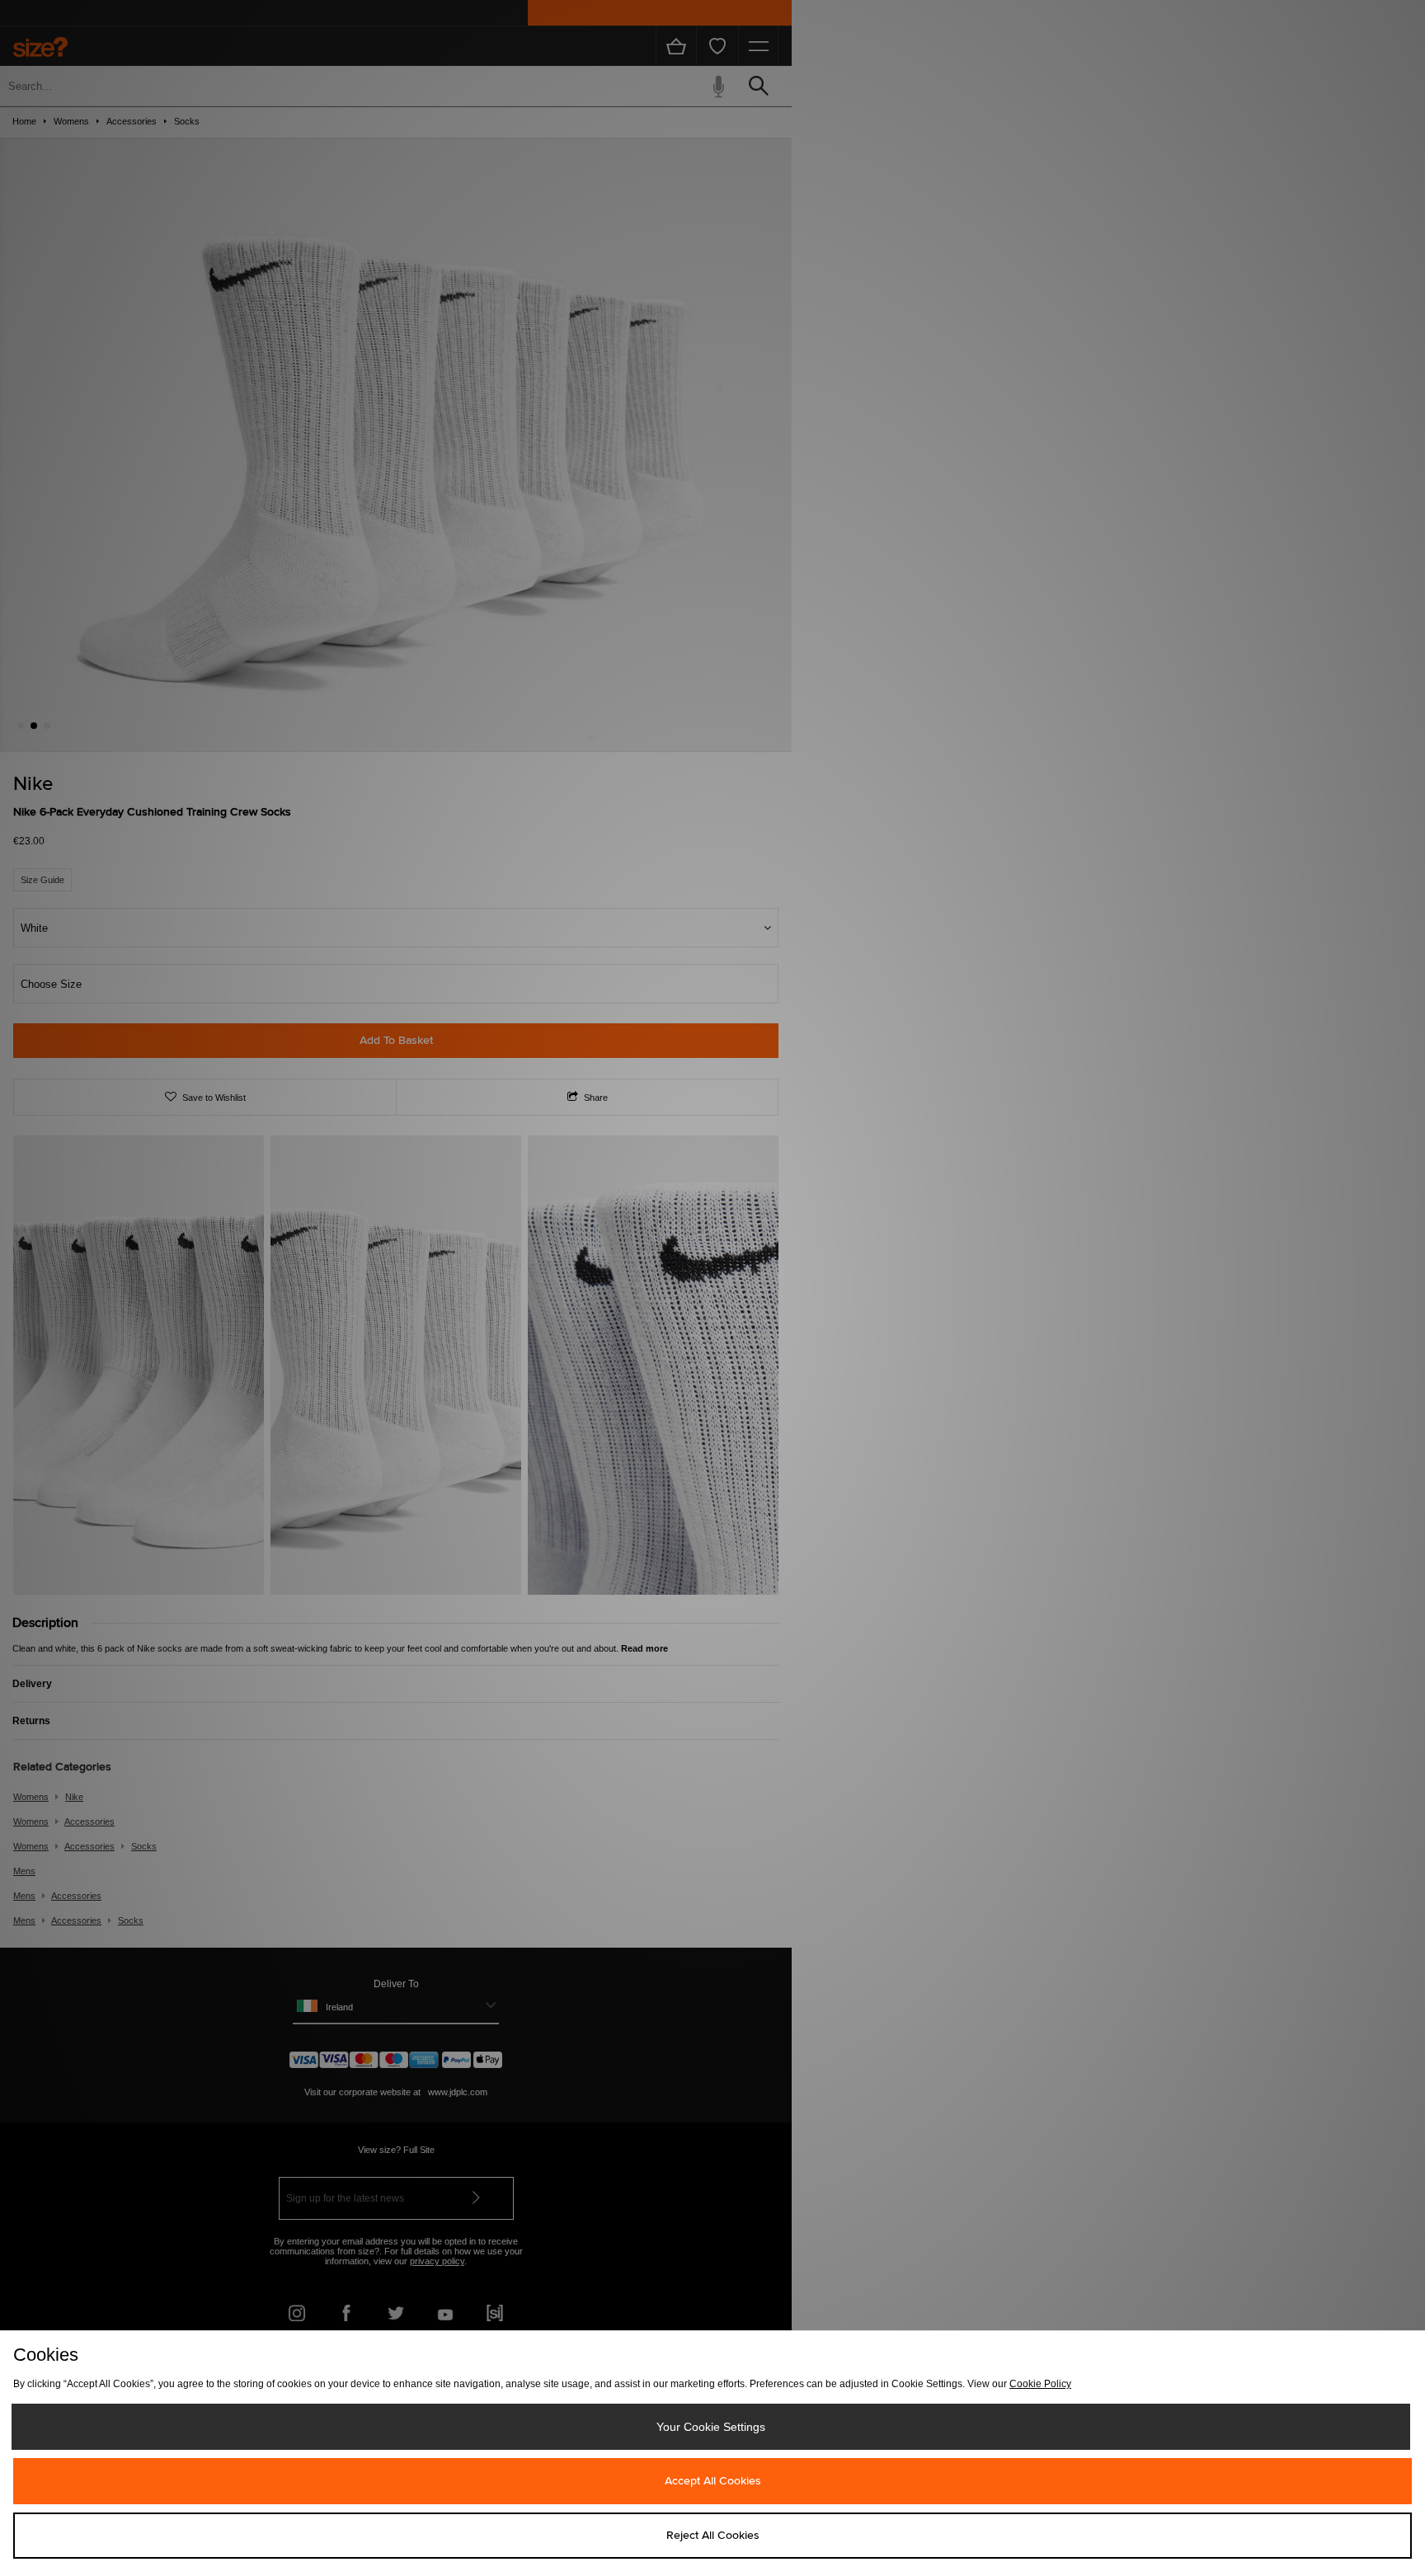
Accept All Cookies (713, 2481)
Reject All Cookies (713, 2536)
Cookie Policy (1040, 2384)
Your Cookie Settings (711, 2427)
